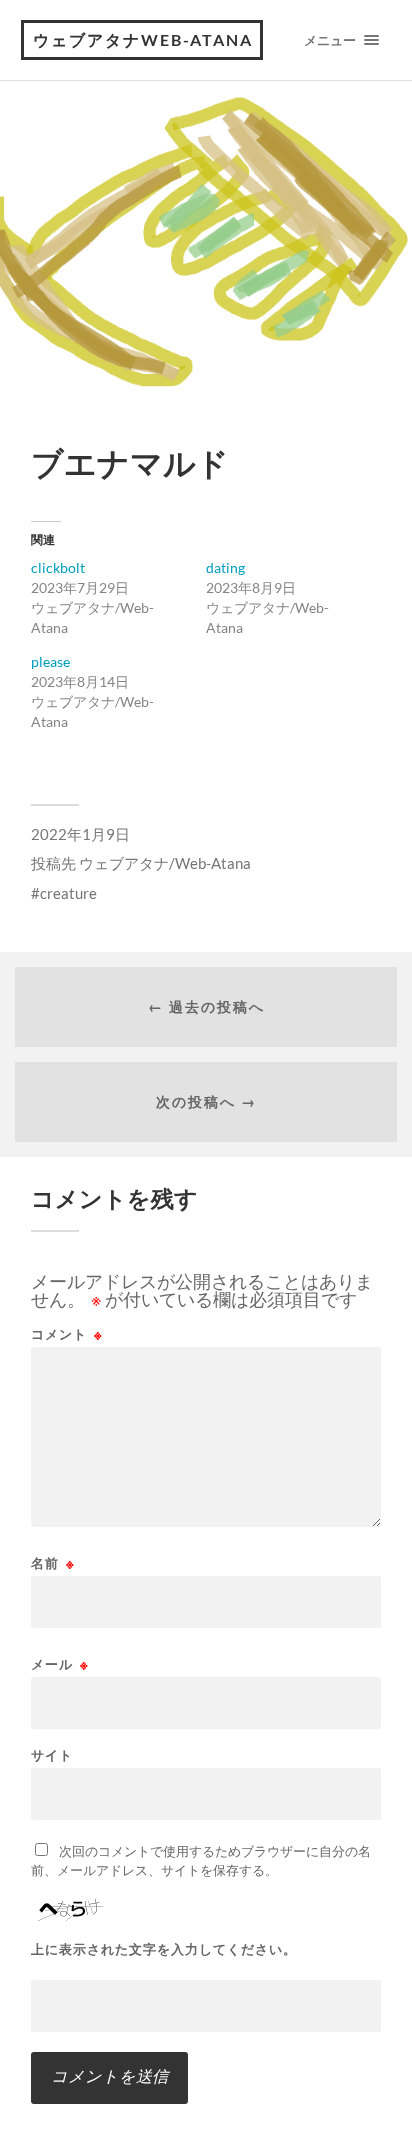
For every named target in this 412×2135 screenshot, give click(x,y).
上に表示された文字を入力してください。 (164, 1949)
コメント (67, 1334)
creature (68, 893)
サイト (52, 1755)
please (50, 661)
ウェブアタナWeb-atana (143, 39)
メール (60, 1664)
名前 (53, 1563)
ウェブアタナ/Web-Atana (165, 863)
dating (225, 567)
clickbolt (58, 567)
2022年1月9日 (80, 834)
